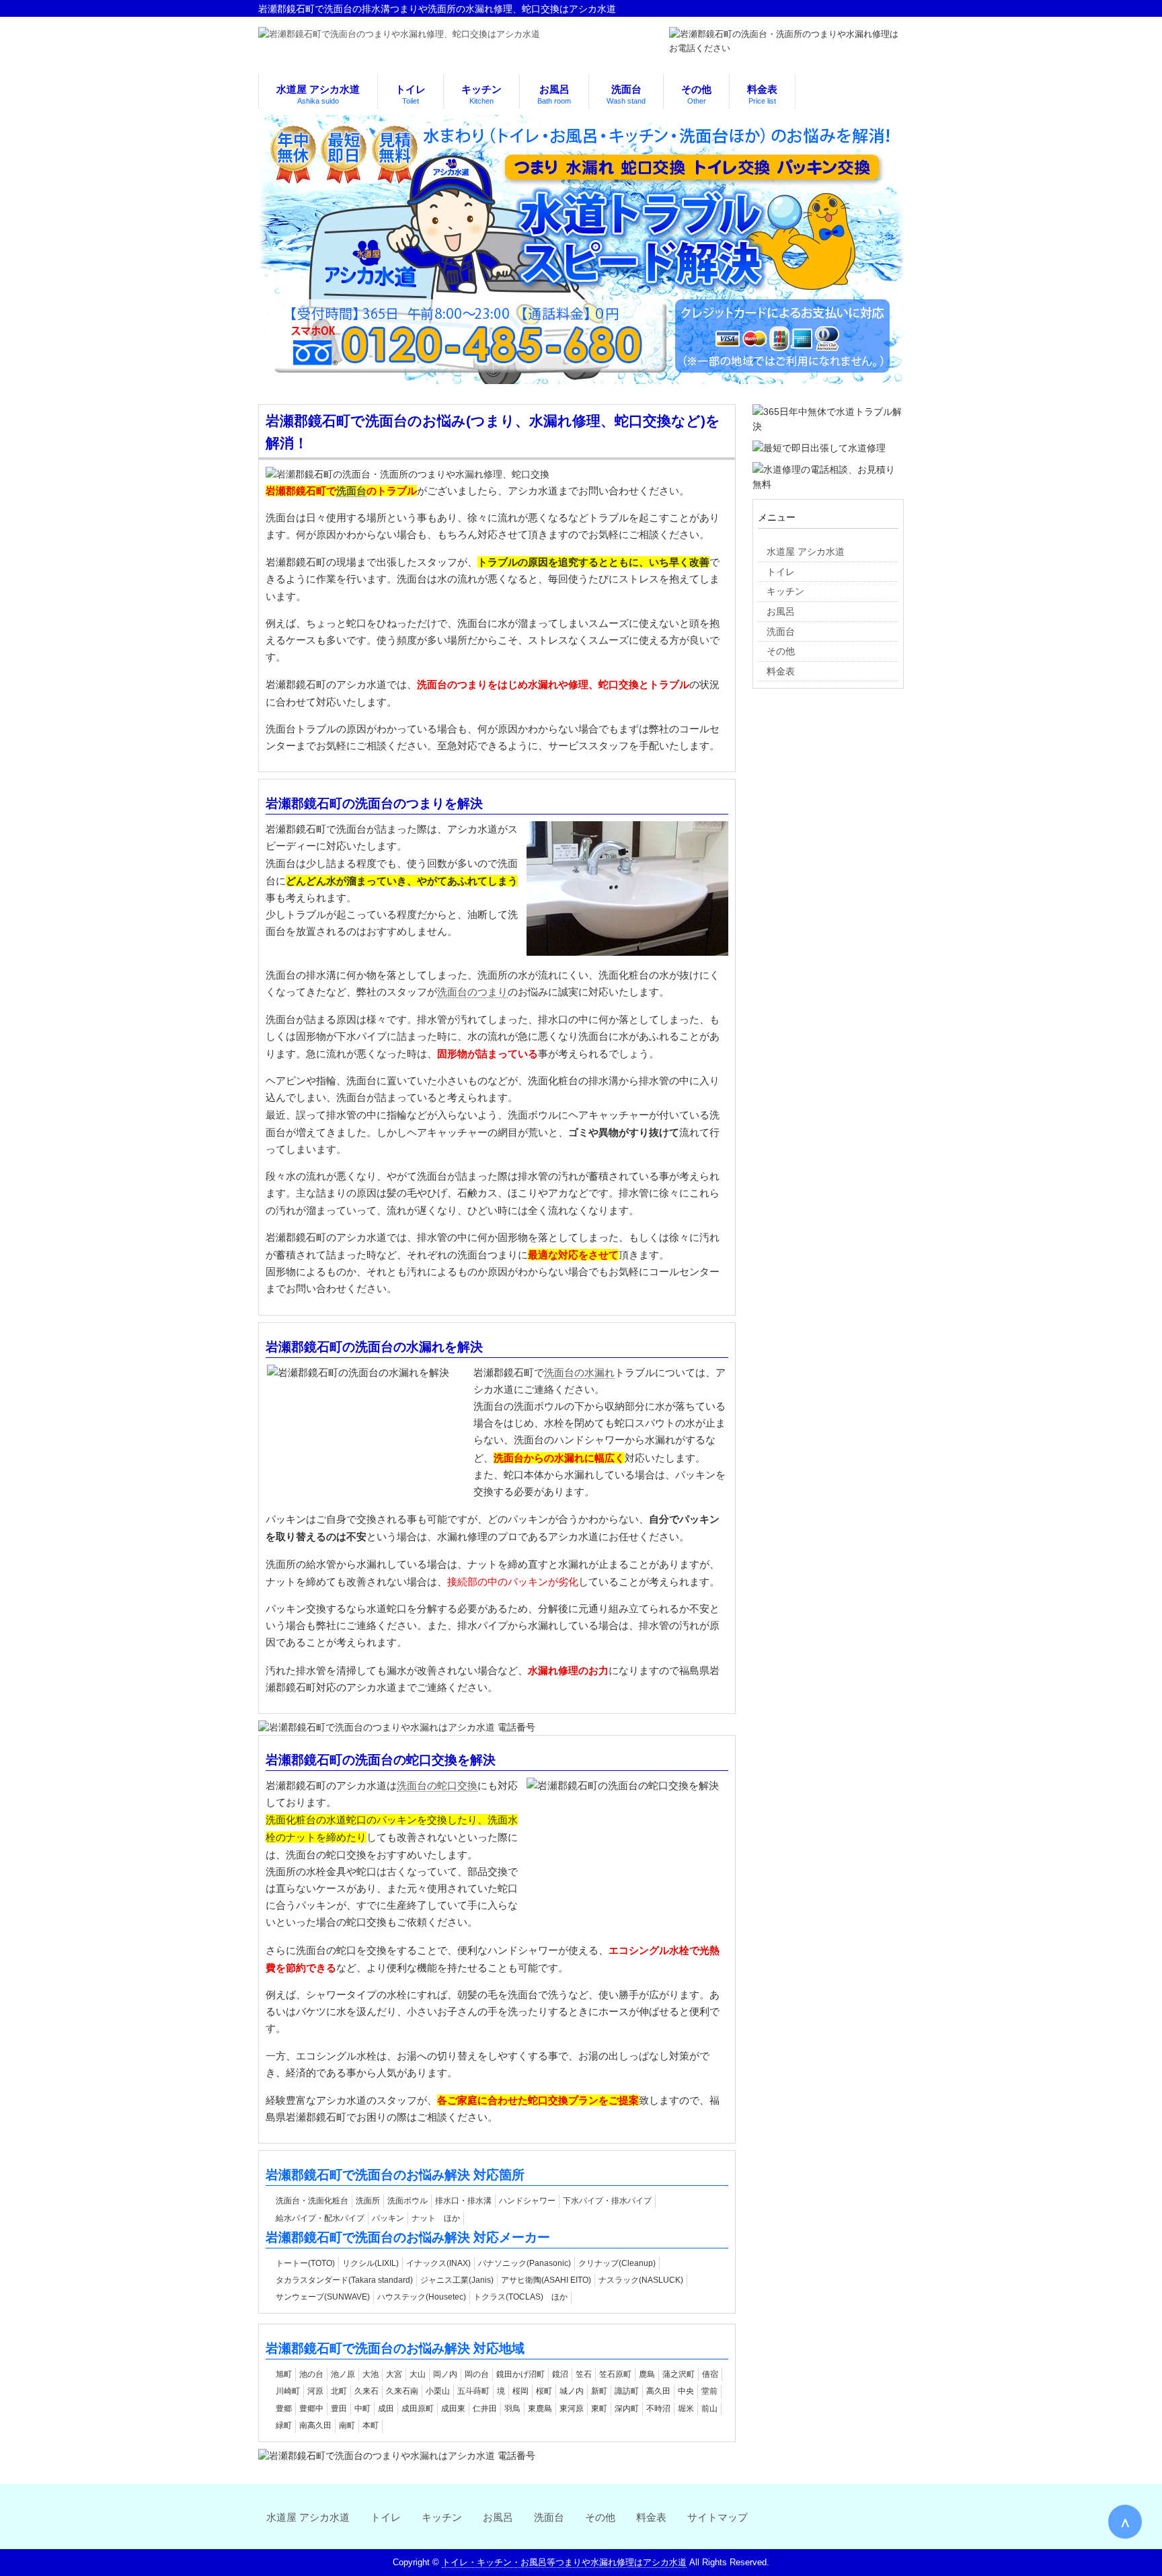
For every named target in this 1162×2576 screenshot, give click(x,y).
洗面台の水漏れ (579, 1373)
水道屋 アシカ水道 (308, 2517)
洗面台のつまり (472, 992)
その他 (600, 2517)
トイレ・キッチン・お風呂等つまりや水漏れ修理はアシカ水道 (564, 2562)
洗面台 (351, 491)
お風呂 (498, 2517)
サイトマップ (718, 2517)
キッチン (442, 2517)
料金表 (651, 2517)
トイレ (386, 2517)
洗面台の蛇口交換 (437, 1786)
